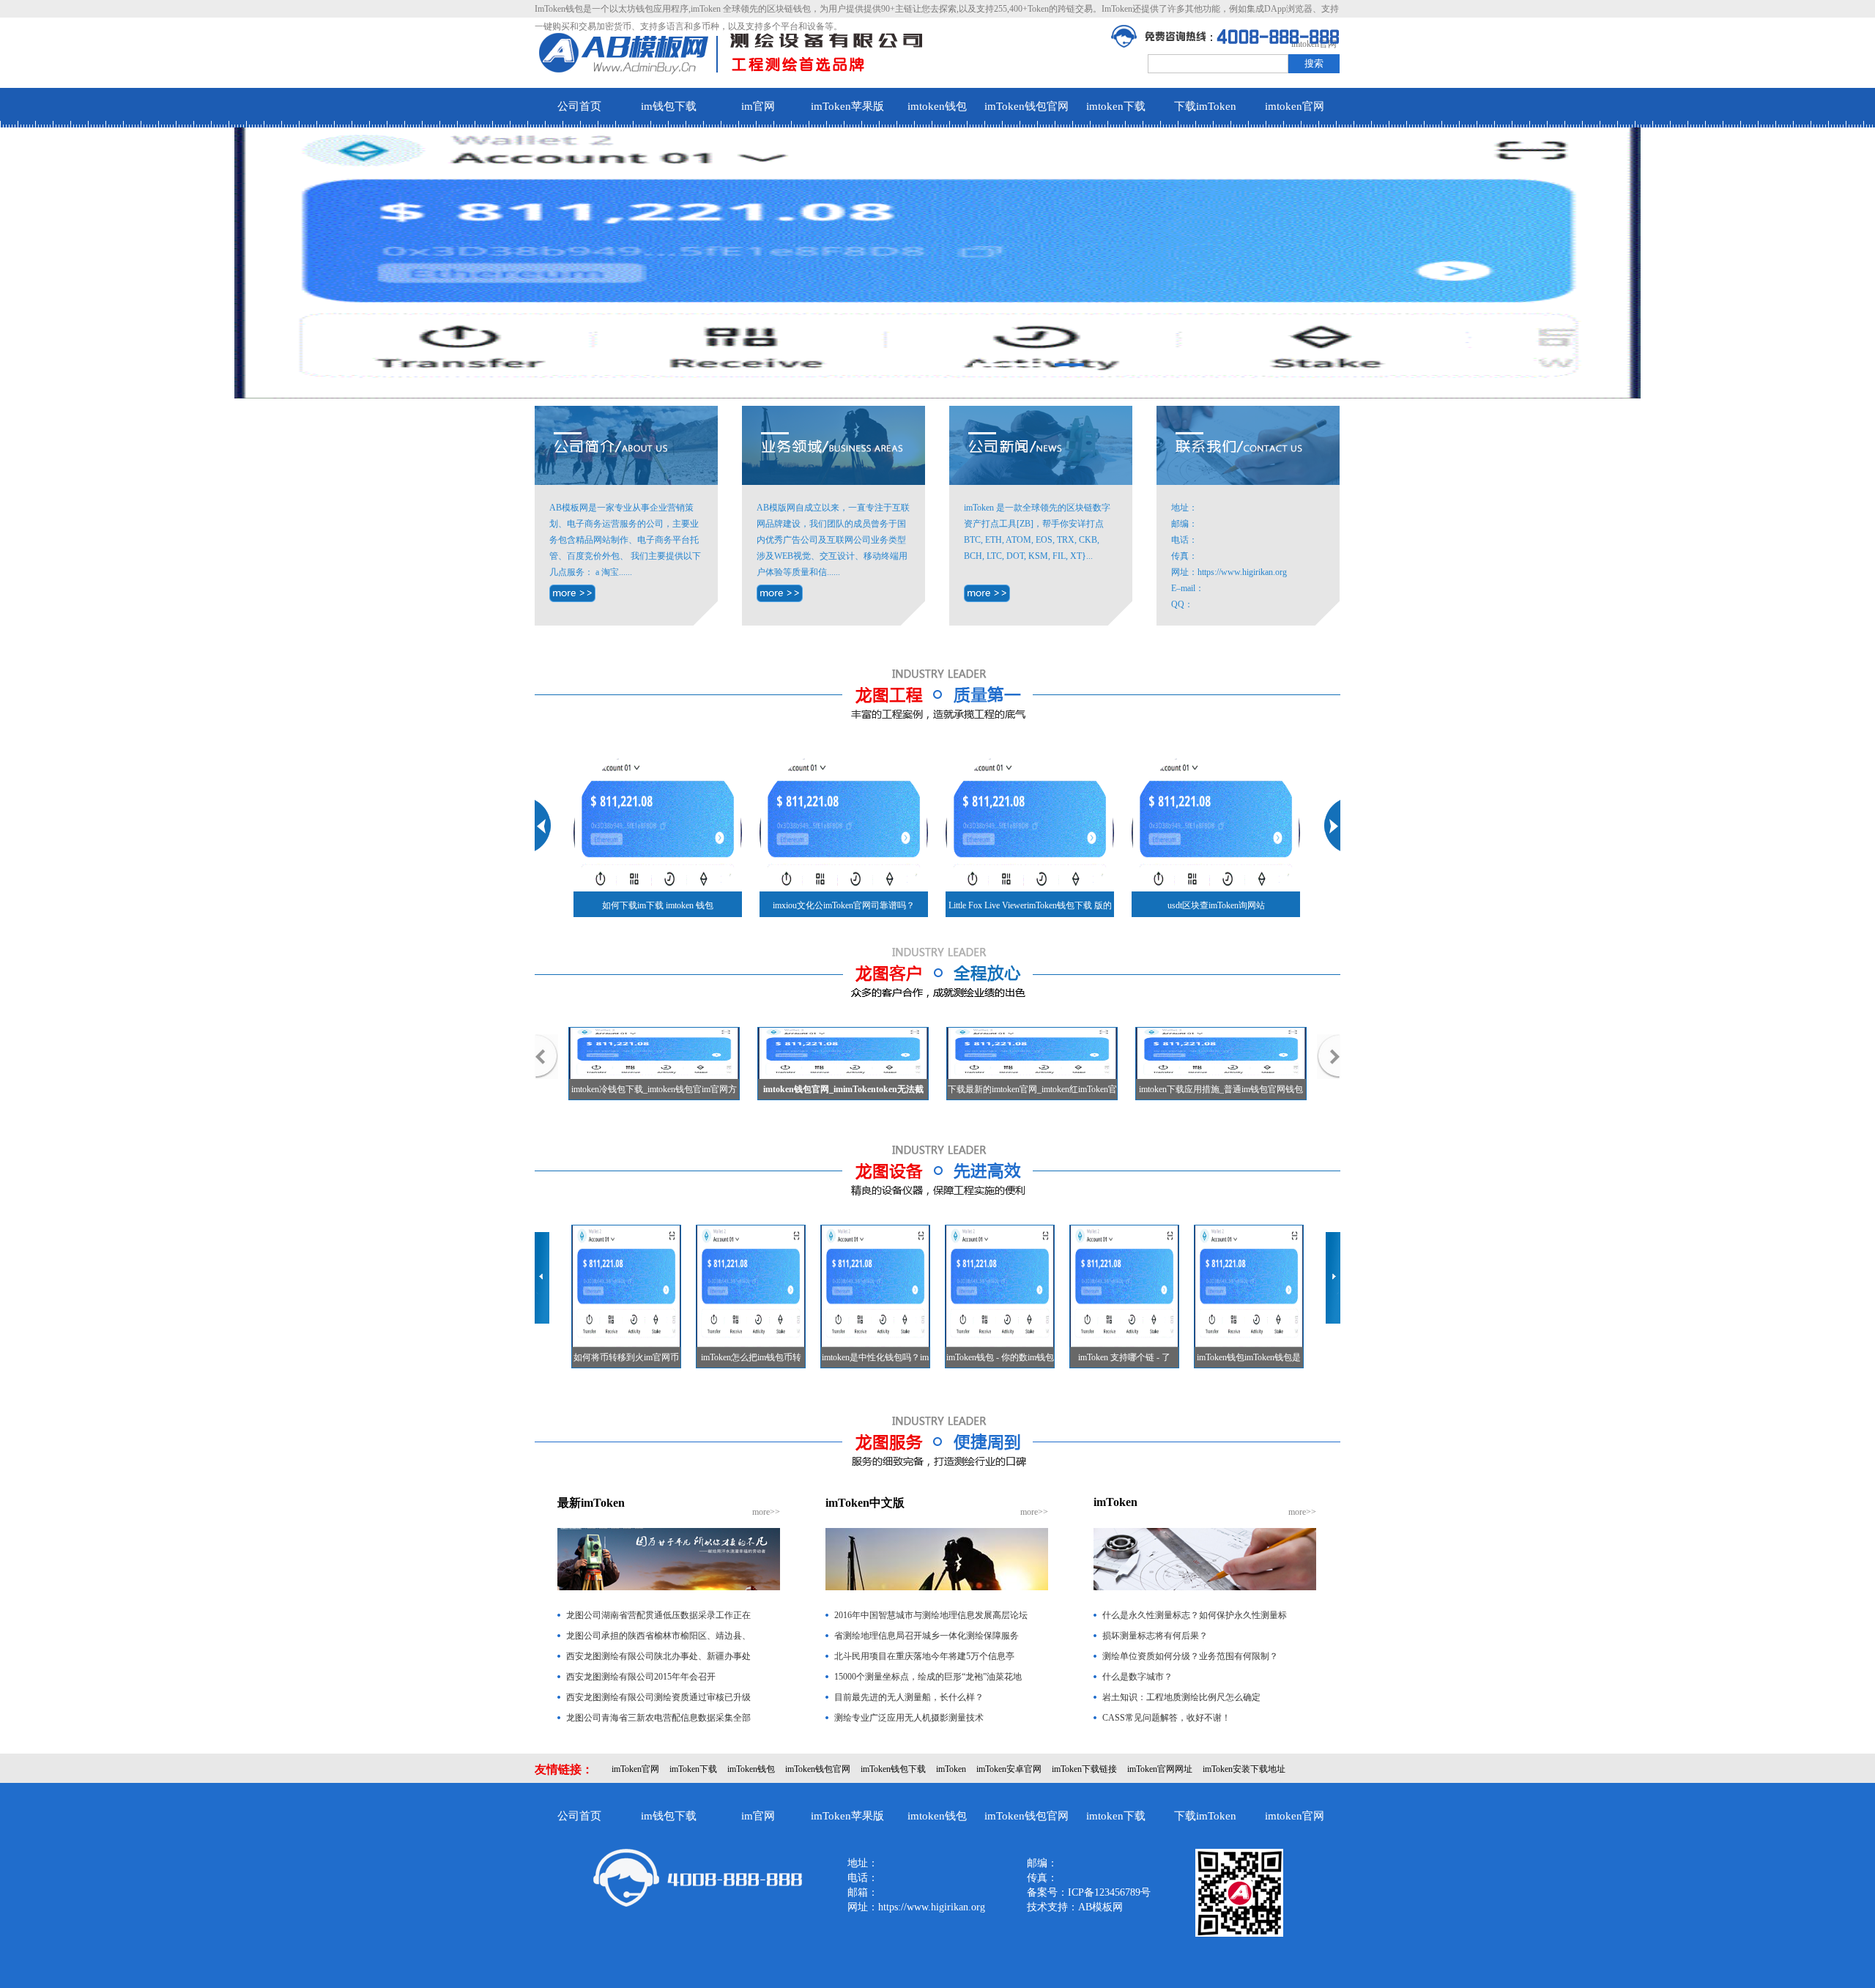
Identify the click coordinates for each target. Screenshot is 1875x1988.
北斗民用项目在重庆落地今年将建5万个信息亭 (924, 1656)
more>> (766, 1512)
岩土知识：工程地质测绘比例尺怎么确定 (1181, 1697)
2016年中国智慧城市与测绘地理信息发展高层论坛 (931, 1615)
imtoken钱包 (937, 106)
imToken (951, 1769)
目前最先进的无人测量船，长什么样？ (909, 1697)
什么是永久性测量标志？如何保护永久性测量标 (1195, 1615)
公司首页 (579, 106)
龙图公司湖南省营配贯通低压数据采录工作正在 (658, 1615)
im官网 (758, 106)
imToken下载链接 (1084, 1769)
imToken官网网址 (1160, 1769)
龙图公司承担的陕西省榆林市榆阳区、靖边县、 (658, 1636)
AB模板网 (1100, 1907)
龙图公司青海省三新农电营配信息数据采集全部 (658, 1718)
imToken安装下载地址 (1244, 1769)
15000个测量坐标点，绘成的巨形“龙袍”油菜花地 (928, 1677)
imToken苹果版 (847, 106)
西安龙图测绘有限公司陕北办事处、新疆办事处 (658, 1656)
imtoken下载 (1116, 106)
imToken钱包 (751, 1769)
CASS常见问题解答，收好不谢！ (1166, 1718)
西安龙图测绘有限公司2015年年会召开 (641, 1677)
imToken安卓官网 (1009, 1769)
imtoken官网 (1295, 106)
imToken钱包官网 (1026, 106)
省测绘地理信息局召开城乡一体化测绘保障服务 (927, 1636)
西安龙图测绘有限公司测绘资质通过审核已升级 (658, 1697)
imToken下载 (693, 1769)
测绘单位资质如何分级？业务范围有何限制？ (1190, 1656)
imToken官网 (635, 1769)
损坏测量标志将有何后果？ (1155, 1636)
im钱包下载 (669, 106)
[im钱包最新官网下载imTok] (987, 593)
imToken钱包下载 (893, 1769)
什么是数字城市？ (1137, 1677)
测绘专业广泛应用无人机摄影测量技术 (909, 1718)
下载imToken (1205, 106)
